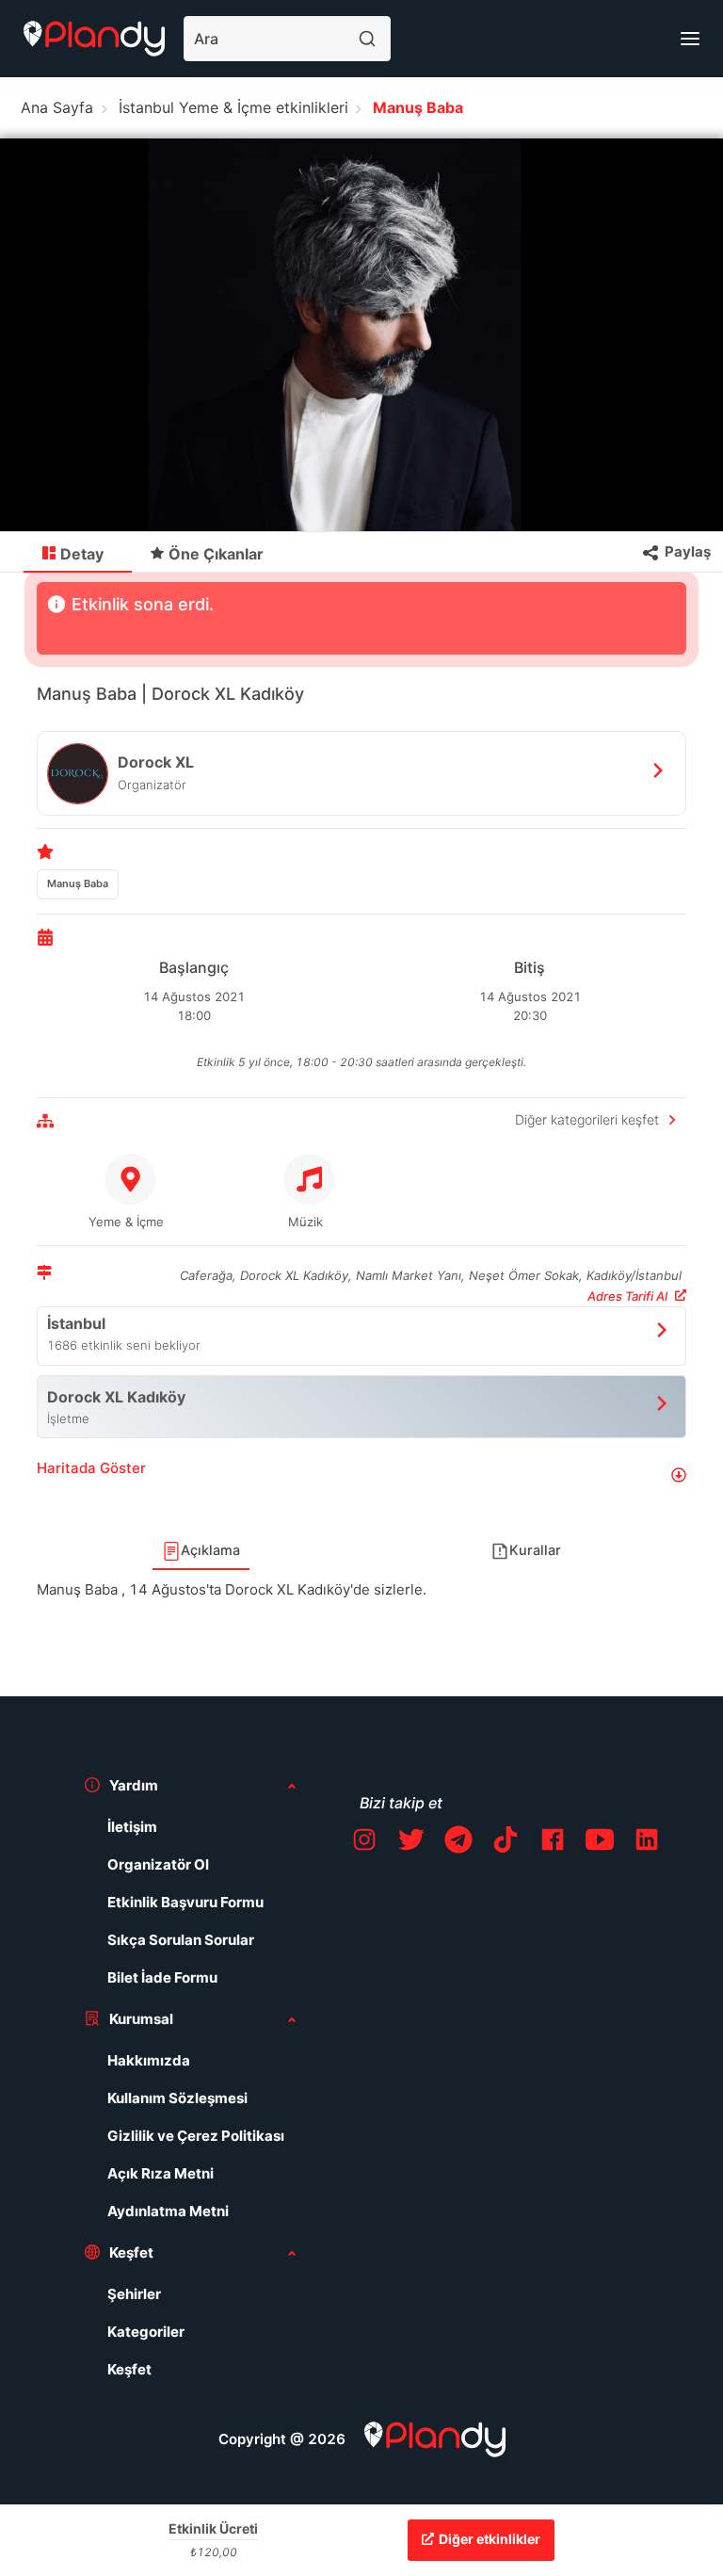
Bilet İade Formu (162, 1977)
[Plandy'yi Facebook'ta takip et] (553, 1843)
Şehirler (134, 2294)
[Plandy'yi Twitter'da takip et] (411, 1843)
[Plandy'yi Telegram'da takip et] (458, 1843)
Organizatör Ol (158, 1864)
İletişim (132, 1827)
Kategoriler (146, 2332)
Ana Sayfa (57, 107)
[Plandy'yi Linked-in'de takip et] (647, 1843)
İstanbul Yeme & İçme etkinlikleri (233, 107)
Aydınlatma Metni (168, 2211)
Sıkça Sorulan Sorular (181, 1940)
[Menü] (690, 39)
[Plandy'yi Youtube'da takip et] (600, 1843)
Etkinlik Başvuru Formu (185, 1902)
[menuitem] (78, 553)
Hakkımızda (149, 2060)
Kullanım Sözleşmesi (177, 2098)
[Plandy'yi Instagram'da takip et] (364, 1843)
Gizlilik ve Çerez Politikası (196, 2136)
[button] (361, 1475)
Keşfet (129, 2369)
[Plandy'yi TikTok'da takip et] (506, 1843)
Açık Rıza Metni (161, 2173)
